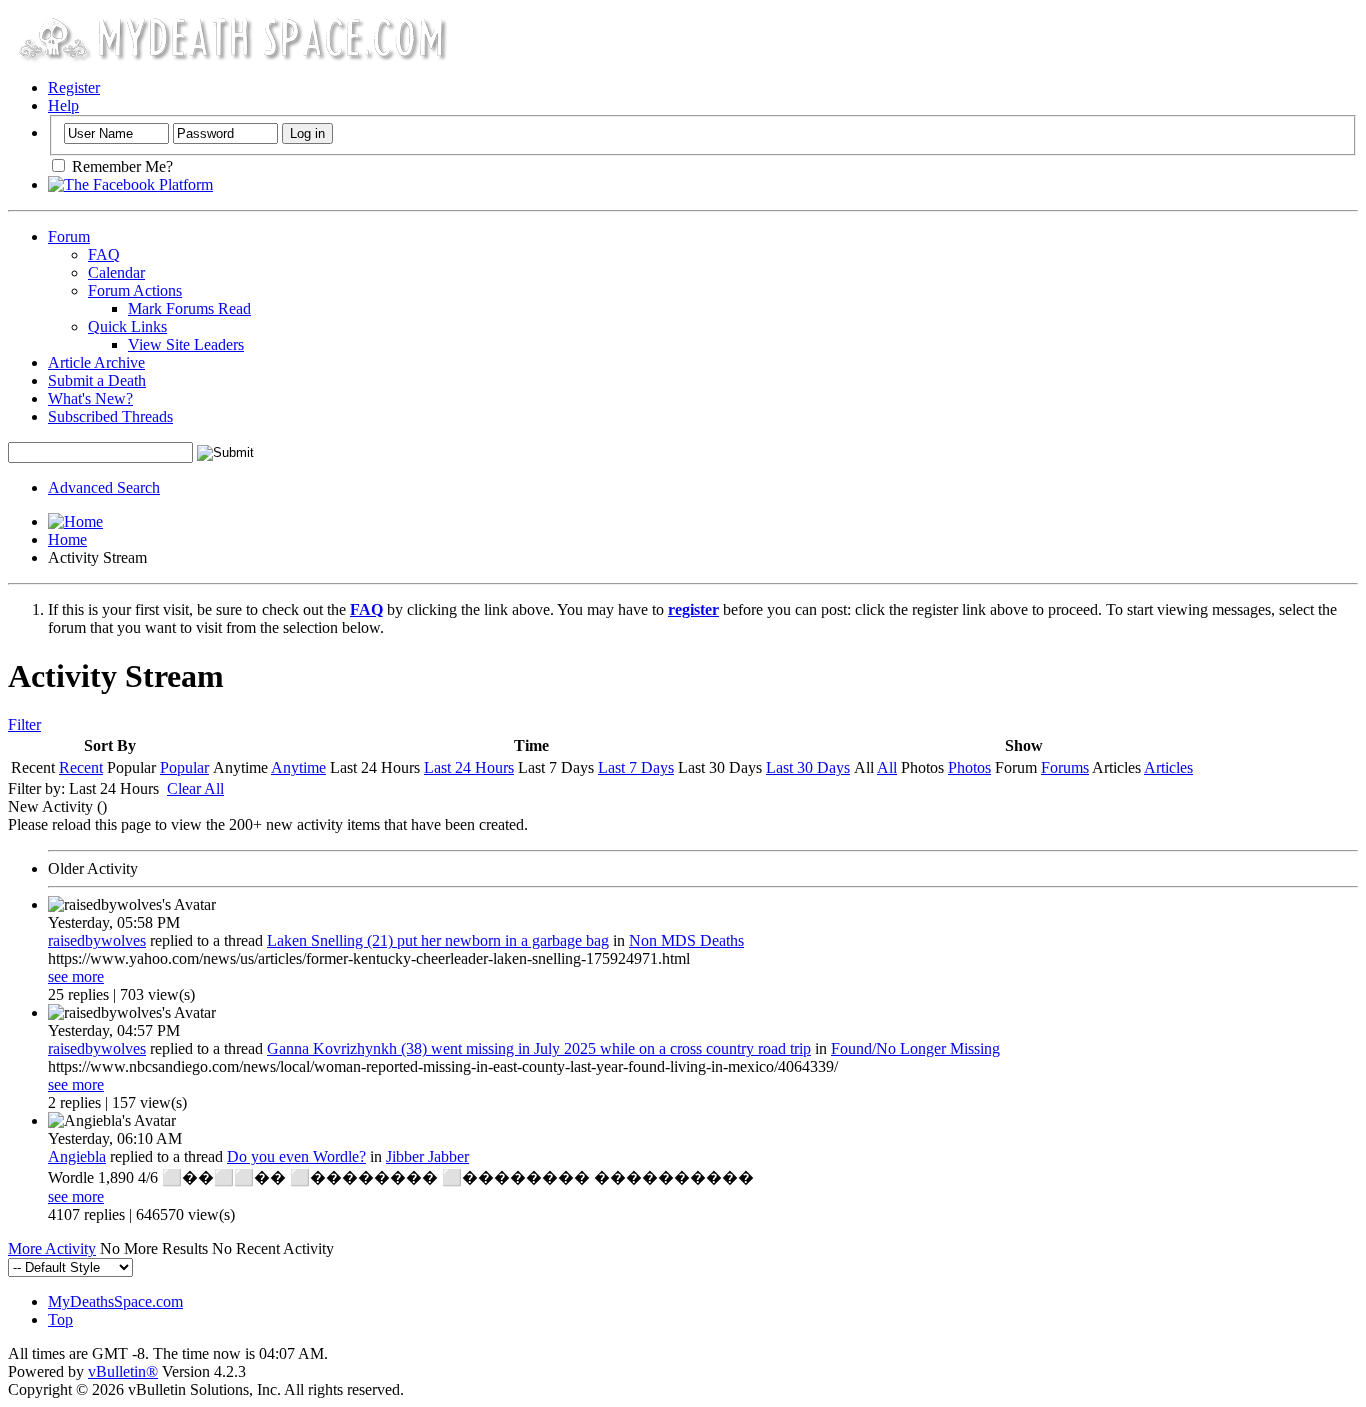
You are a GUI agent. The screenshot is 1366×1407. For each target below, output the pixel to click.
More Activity (52, 1248)
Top (60, 1319)
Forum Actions (135, 290)
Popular (184, 767)
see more (76, 976)
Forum (69, 236)
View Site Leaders (186, 344)
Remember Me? (120, 166)
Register (74, 87)
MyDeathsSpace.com (115, 1301)
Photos (969, 767)
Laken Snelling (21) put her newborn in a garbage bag (438, 940)
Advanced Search (104, 487)
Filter (24, 724)
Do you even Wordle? (296, 1156)
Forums (1065, 767)
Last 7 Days (636, 767)
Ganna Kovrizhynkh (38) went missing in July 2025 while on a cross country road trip (539, 1048)
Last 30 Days (808, 767)
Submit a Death (97, 380)
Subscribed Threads (110, 416)
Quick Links (127, 326)
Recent (81, 767)
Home (67, 539)
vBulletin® (123, 1371)
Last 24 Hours (469, 767)
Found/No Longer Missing (915, 1048)
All (887, 767)
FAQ (104, 254)
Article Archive (96, 362)
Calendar (116, 272)
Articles (1168, 767)
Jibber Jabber (427, 1156)
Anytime (298, 767)
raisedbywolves (97, 940)
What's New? (90, 398)
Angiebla (77, 1156)
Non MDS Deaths (686, 940)
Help (63, 105)
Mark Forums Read (189, 308)
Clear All (195, 788)
